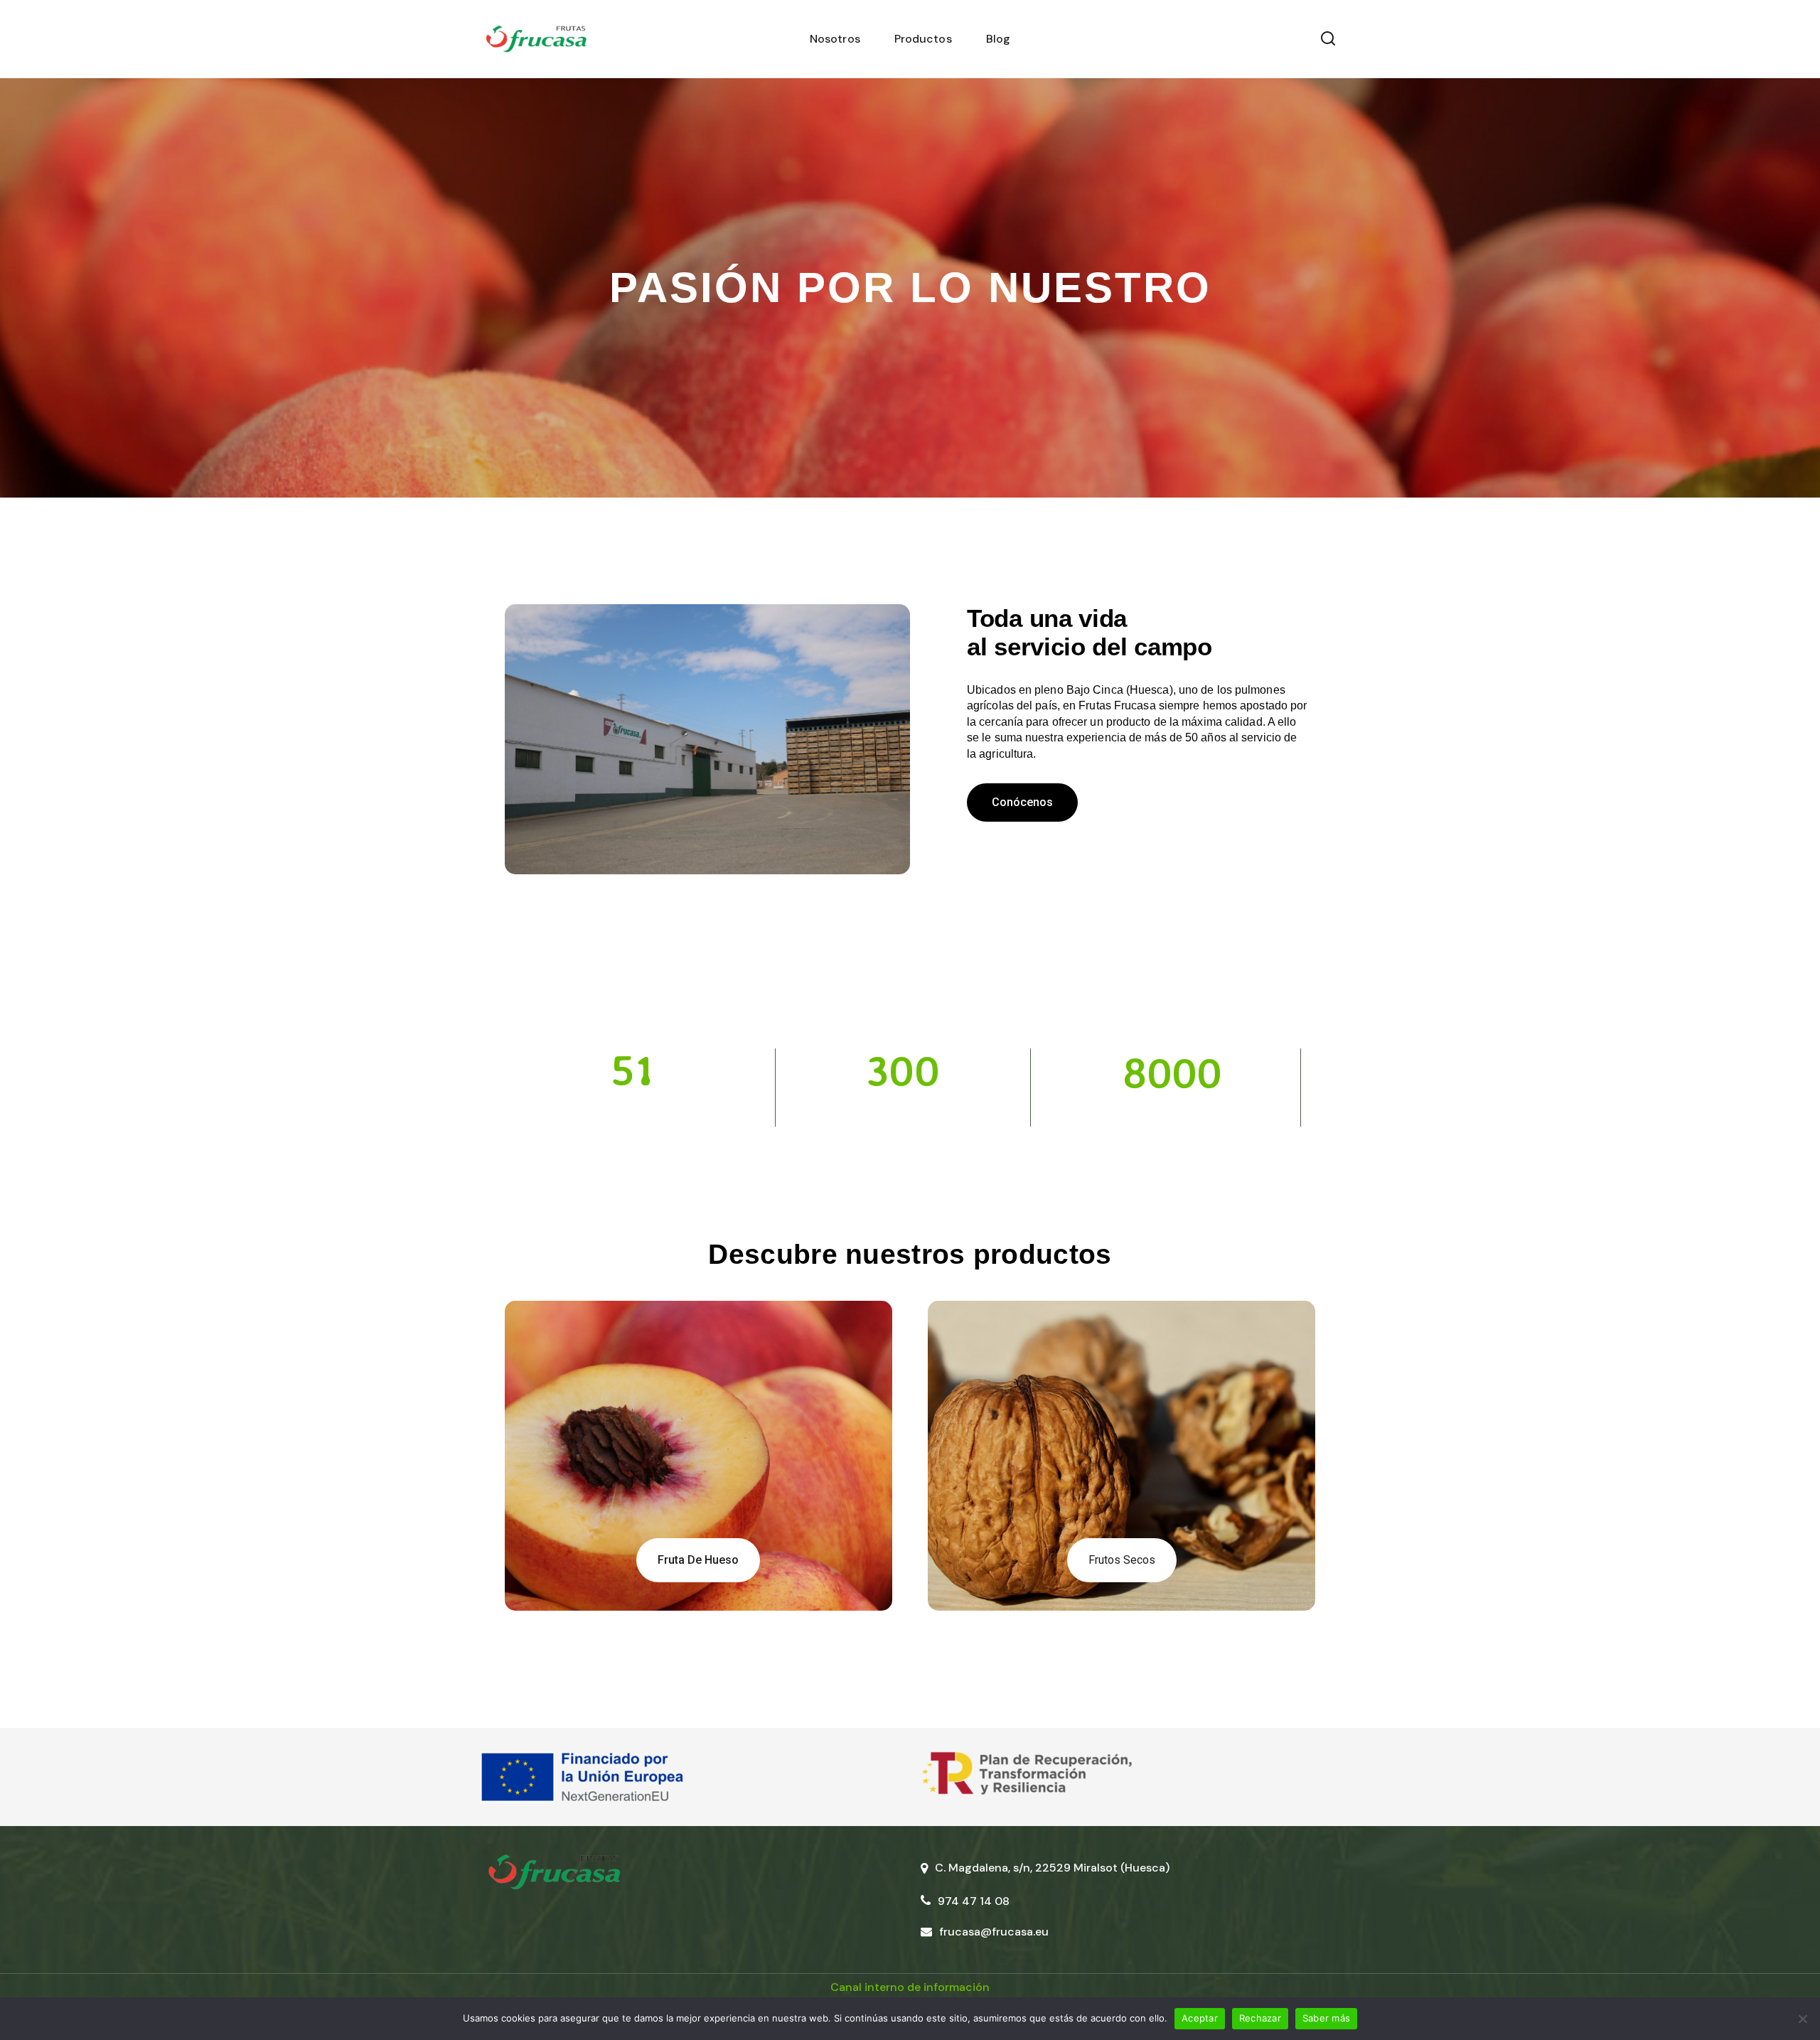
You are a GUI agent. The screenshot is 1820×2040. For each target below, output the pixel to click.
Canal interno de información (910, 1987)
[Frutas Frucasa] (536, 39)
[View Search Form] (1328, 39)
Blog (998, 39)
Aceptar (1200, 2018)
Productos (923, 39)
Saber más (1326, 2018)
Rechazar (1260, 2018)
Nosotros (835, 39)
